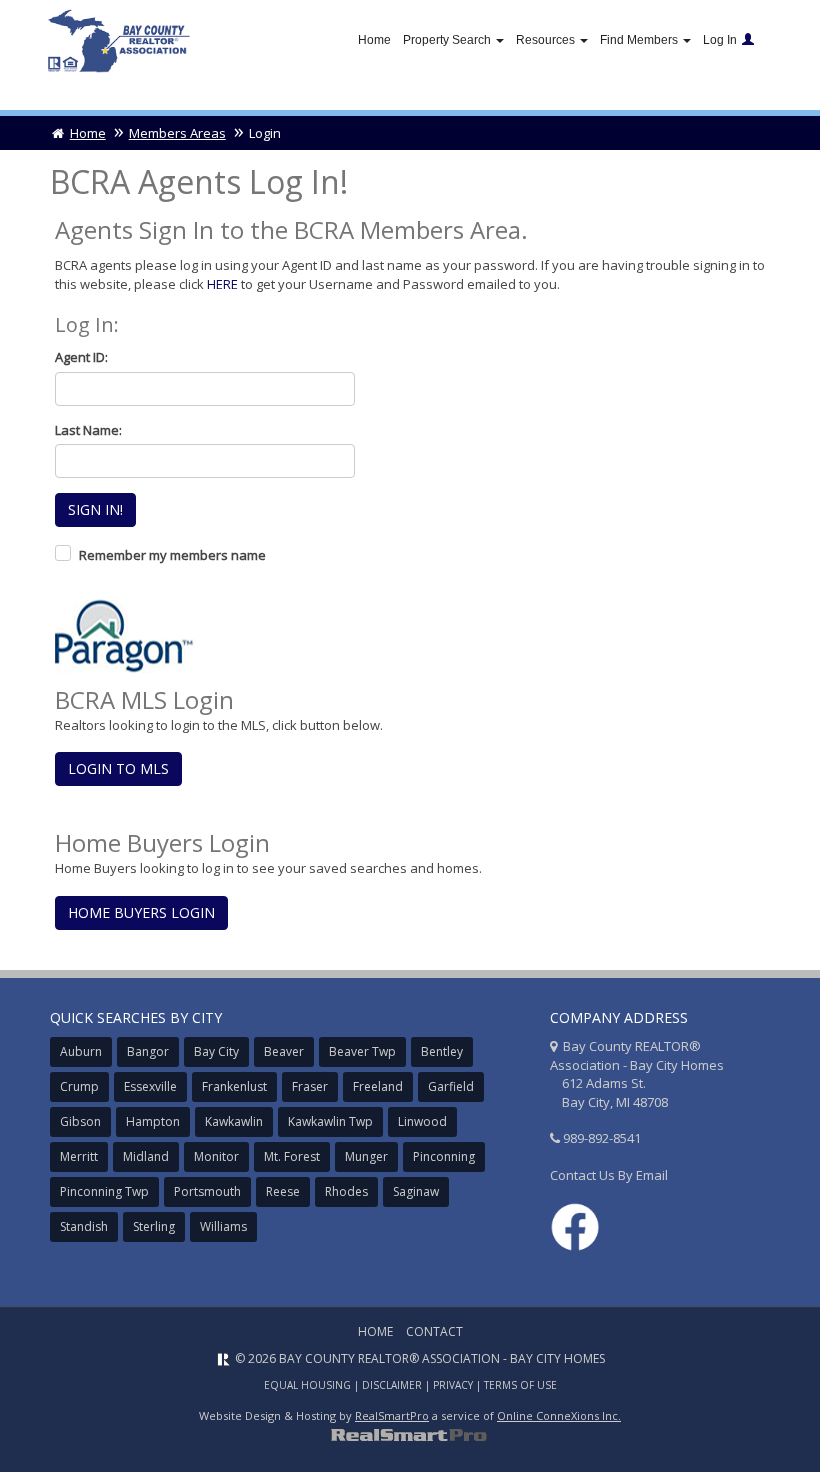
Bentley (442, 1051)
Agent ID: (81, 357)
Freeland (378, 1086)
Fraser (310, 1086)
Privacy (453, 1385)
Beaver (284, 1051)
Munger (366, 1156)
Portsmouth (207, 1191)
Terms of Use (520, 1385)
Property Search (448, 40)
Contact (434, 1331)
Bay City (216, 1051)
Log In (720, 40)
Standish (84, 1226)
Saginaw (416, 1191)
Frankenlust (234, 1086)
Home (374, 40)
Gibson (80, 1121)
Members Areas (177, 133)
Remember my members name (172, 555)
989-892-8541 (602, 1138)
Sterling (154, 1226)
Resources (547, 40)
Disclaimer (392, 1385)
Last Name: (88, 430)
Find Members (640, 40)
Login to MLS (118, 768)
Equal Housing (307, 1385)
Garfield (451, 1086)
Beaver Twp (362, 1051)
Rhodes (346, 1191)
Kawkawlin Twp (330, 1121)
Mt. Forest (292, 1156)
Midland (146, 1156)
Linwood (422, 1121)
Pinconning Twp (104, 1191)
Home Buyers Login (141, 912)
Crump (79, 1086)
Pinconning (444, 1156)
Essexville (150, 1086)
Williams (223, 1226)
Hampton (153, 1121)
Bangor (148, 1051)
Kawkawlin (234, 1121)
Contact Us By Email (609, 1175)
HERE (222, 284)
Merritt (79, 1156)
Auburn (81, 1051)
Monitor (216, 1156)
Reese (283, 1191)
